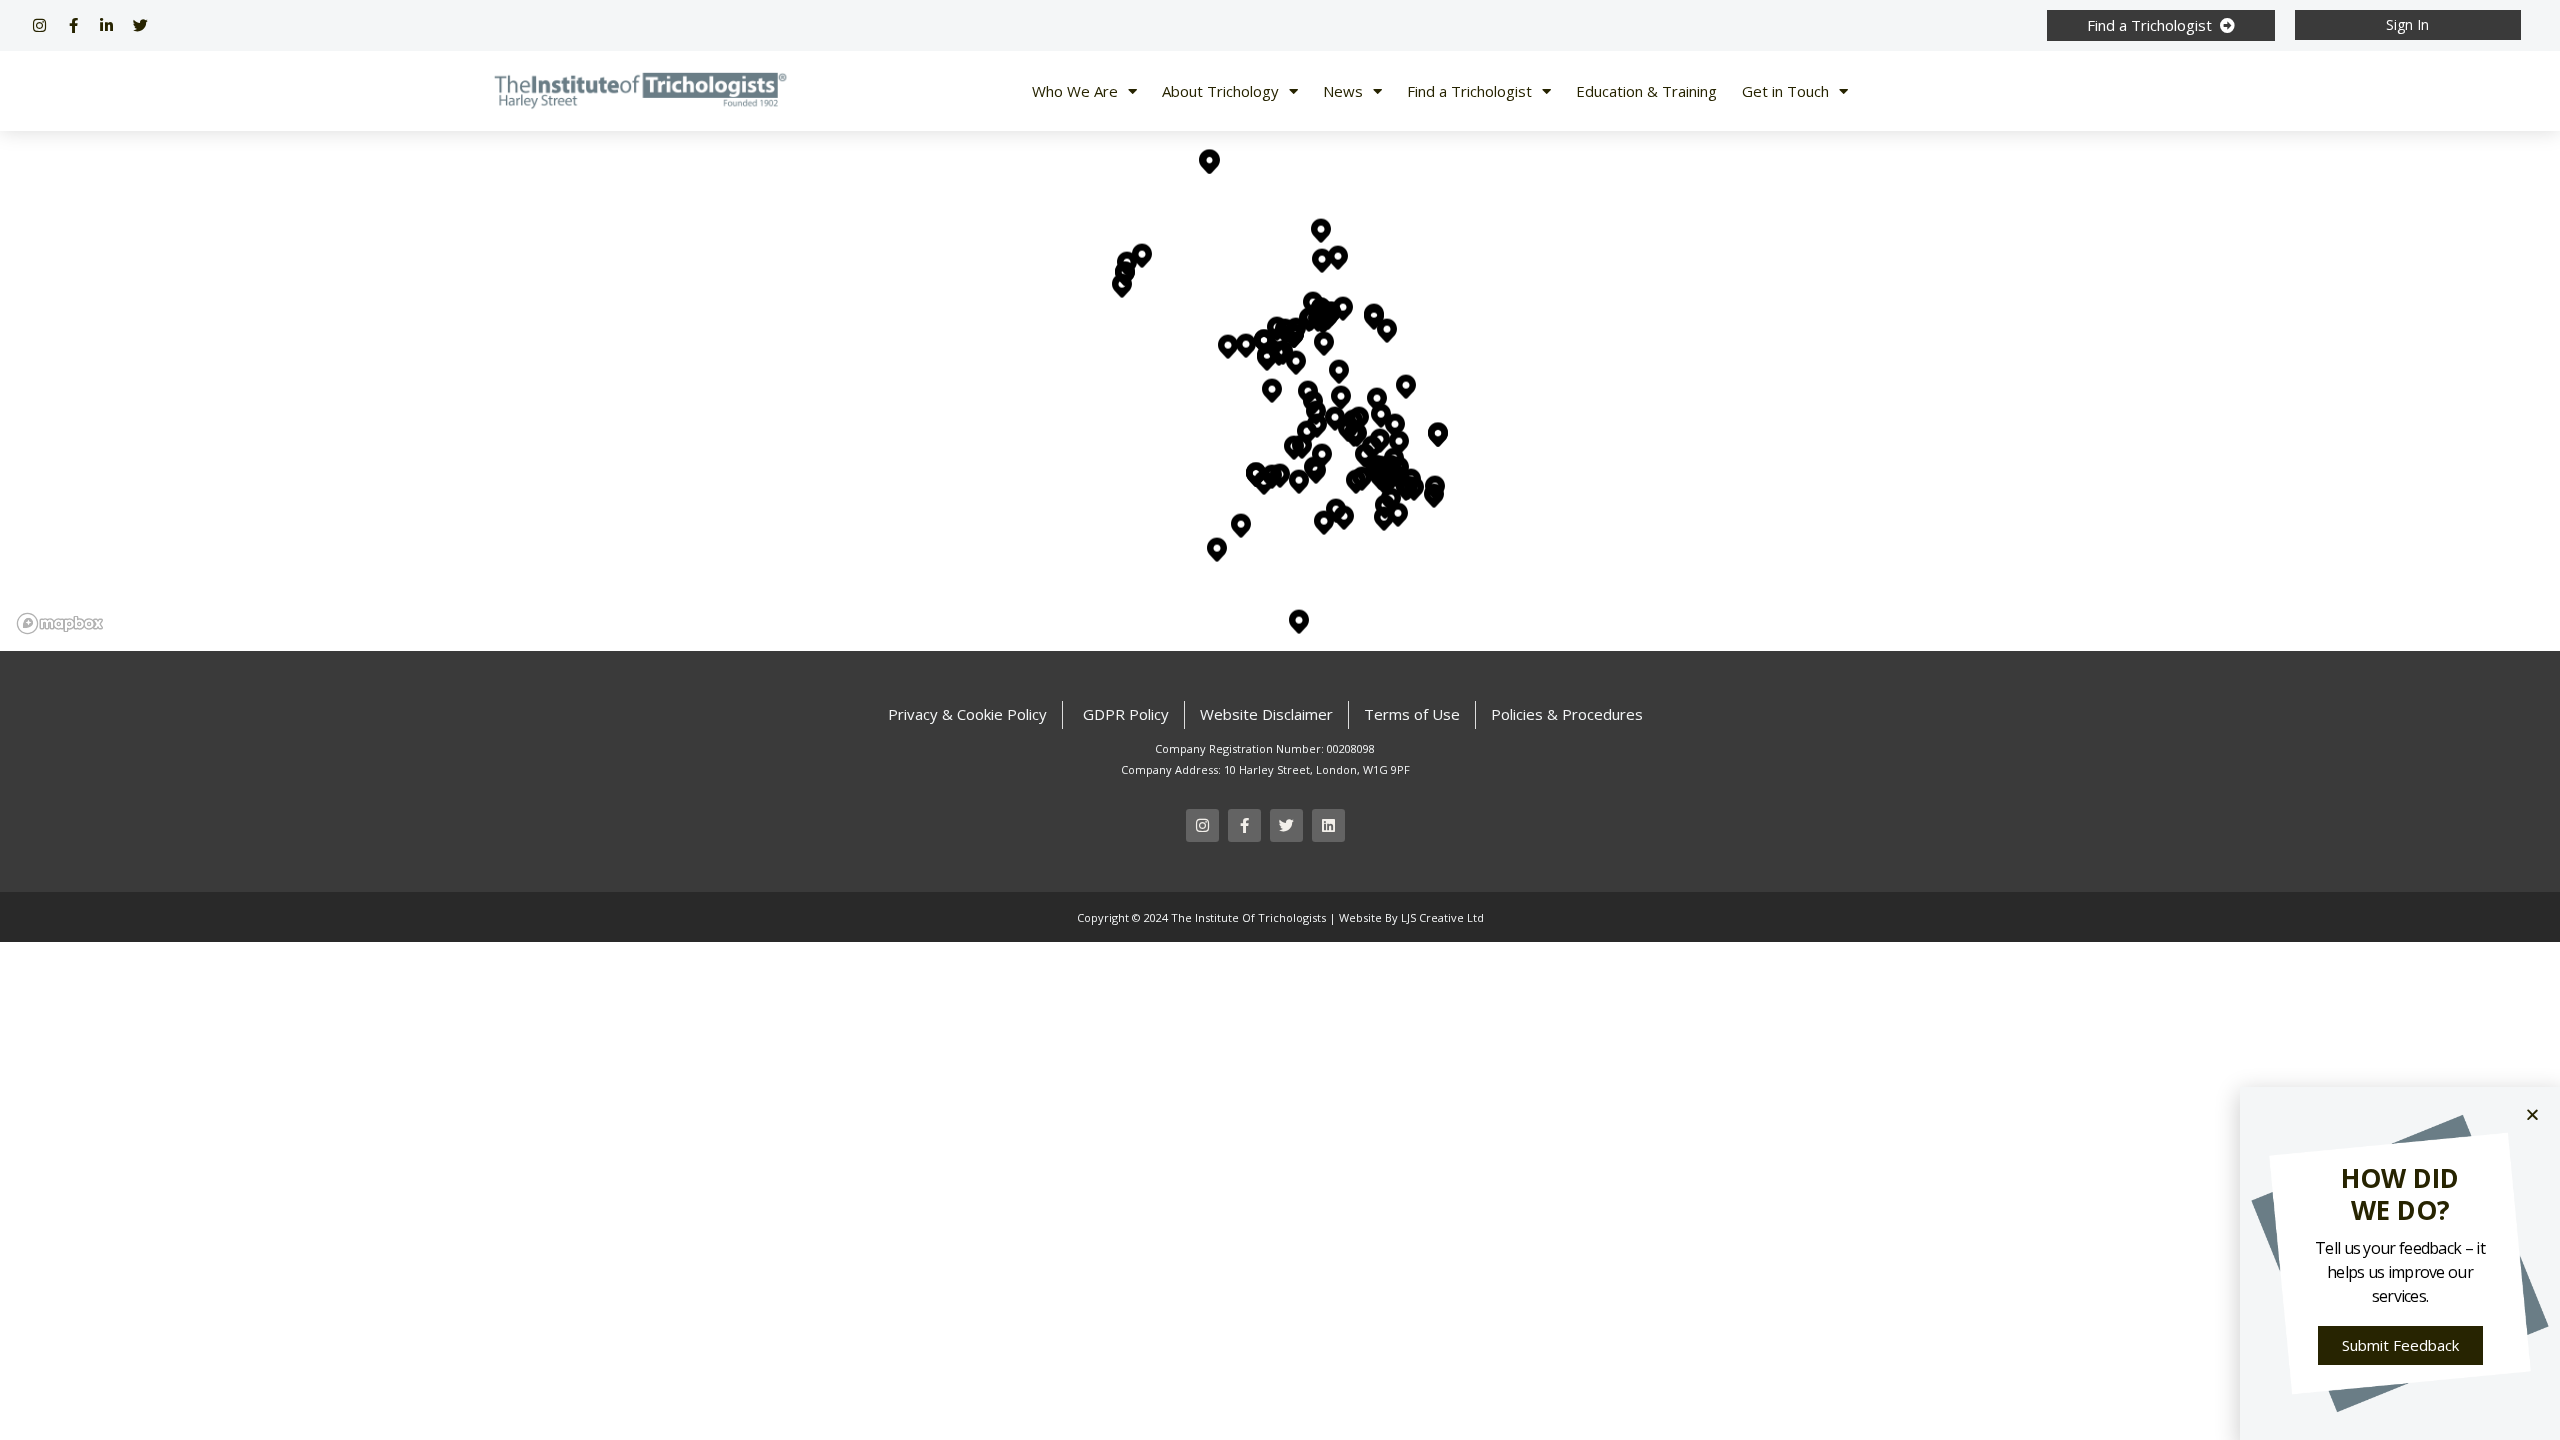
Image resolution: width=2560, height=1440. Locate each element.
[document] (1280, 720)
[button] (2532, 1114)
